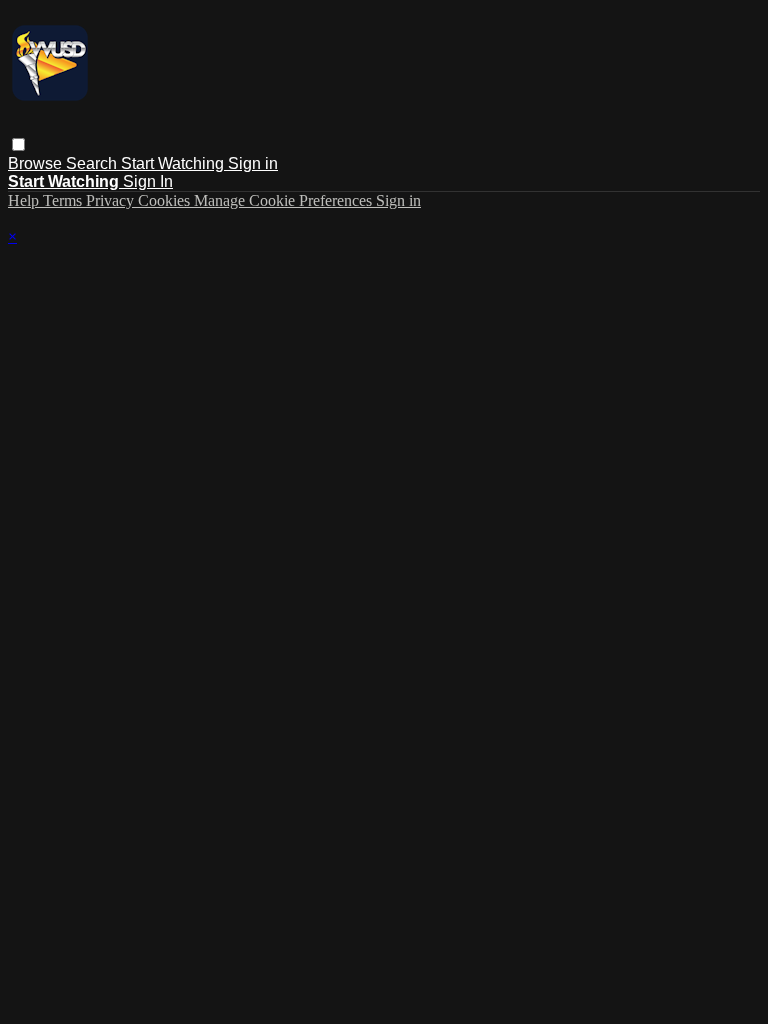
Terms (64, 200)
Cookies (166, 200)
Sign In (148, 181)
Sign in (253, 163)
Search (93, 163)
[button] (18, 144)
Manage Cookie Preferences (285, 200)
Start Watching (174, 163)
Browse (37, 163)
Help (25, 200)
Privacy (112, 200)
